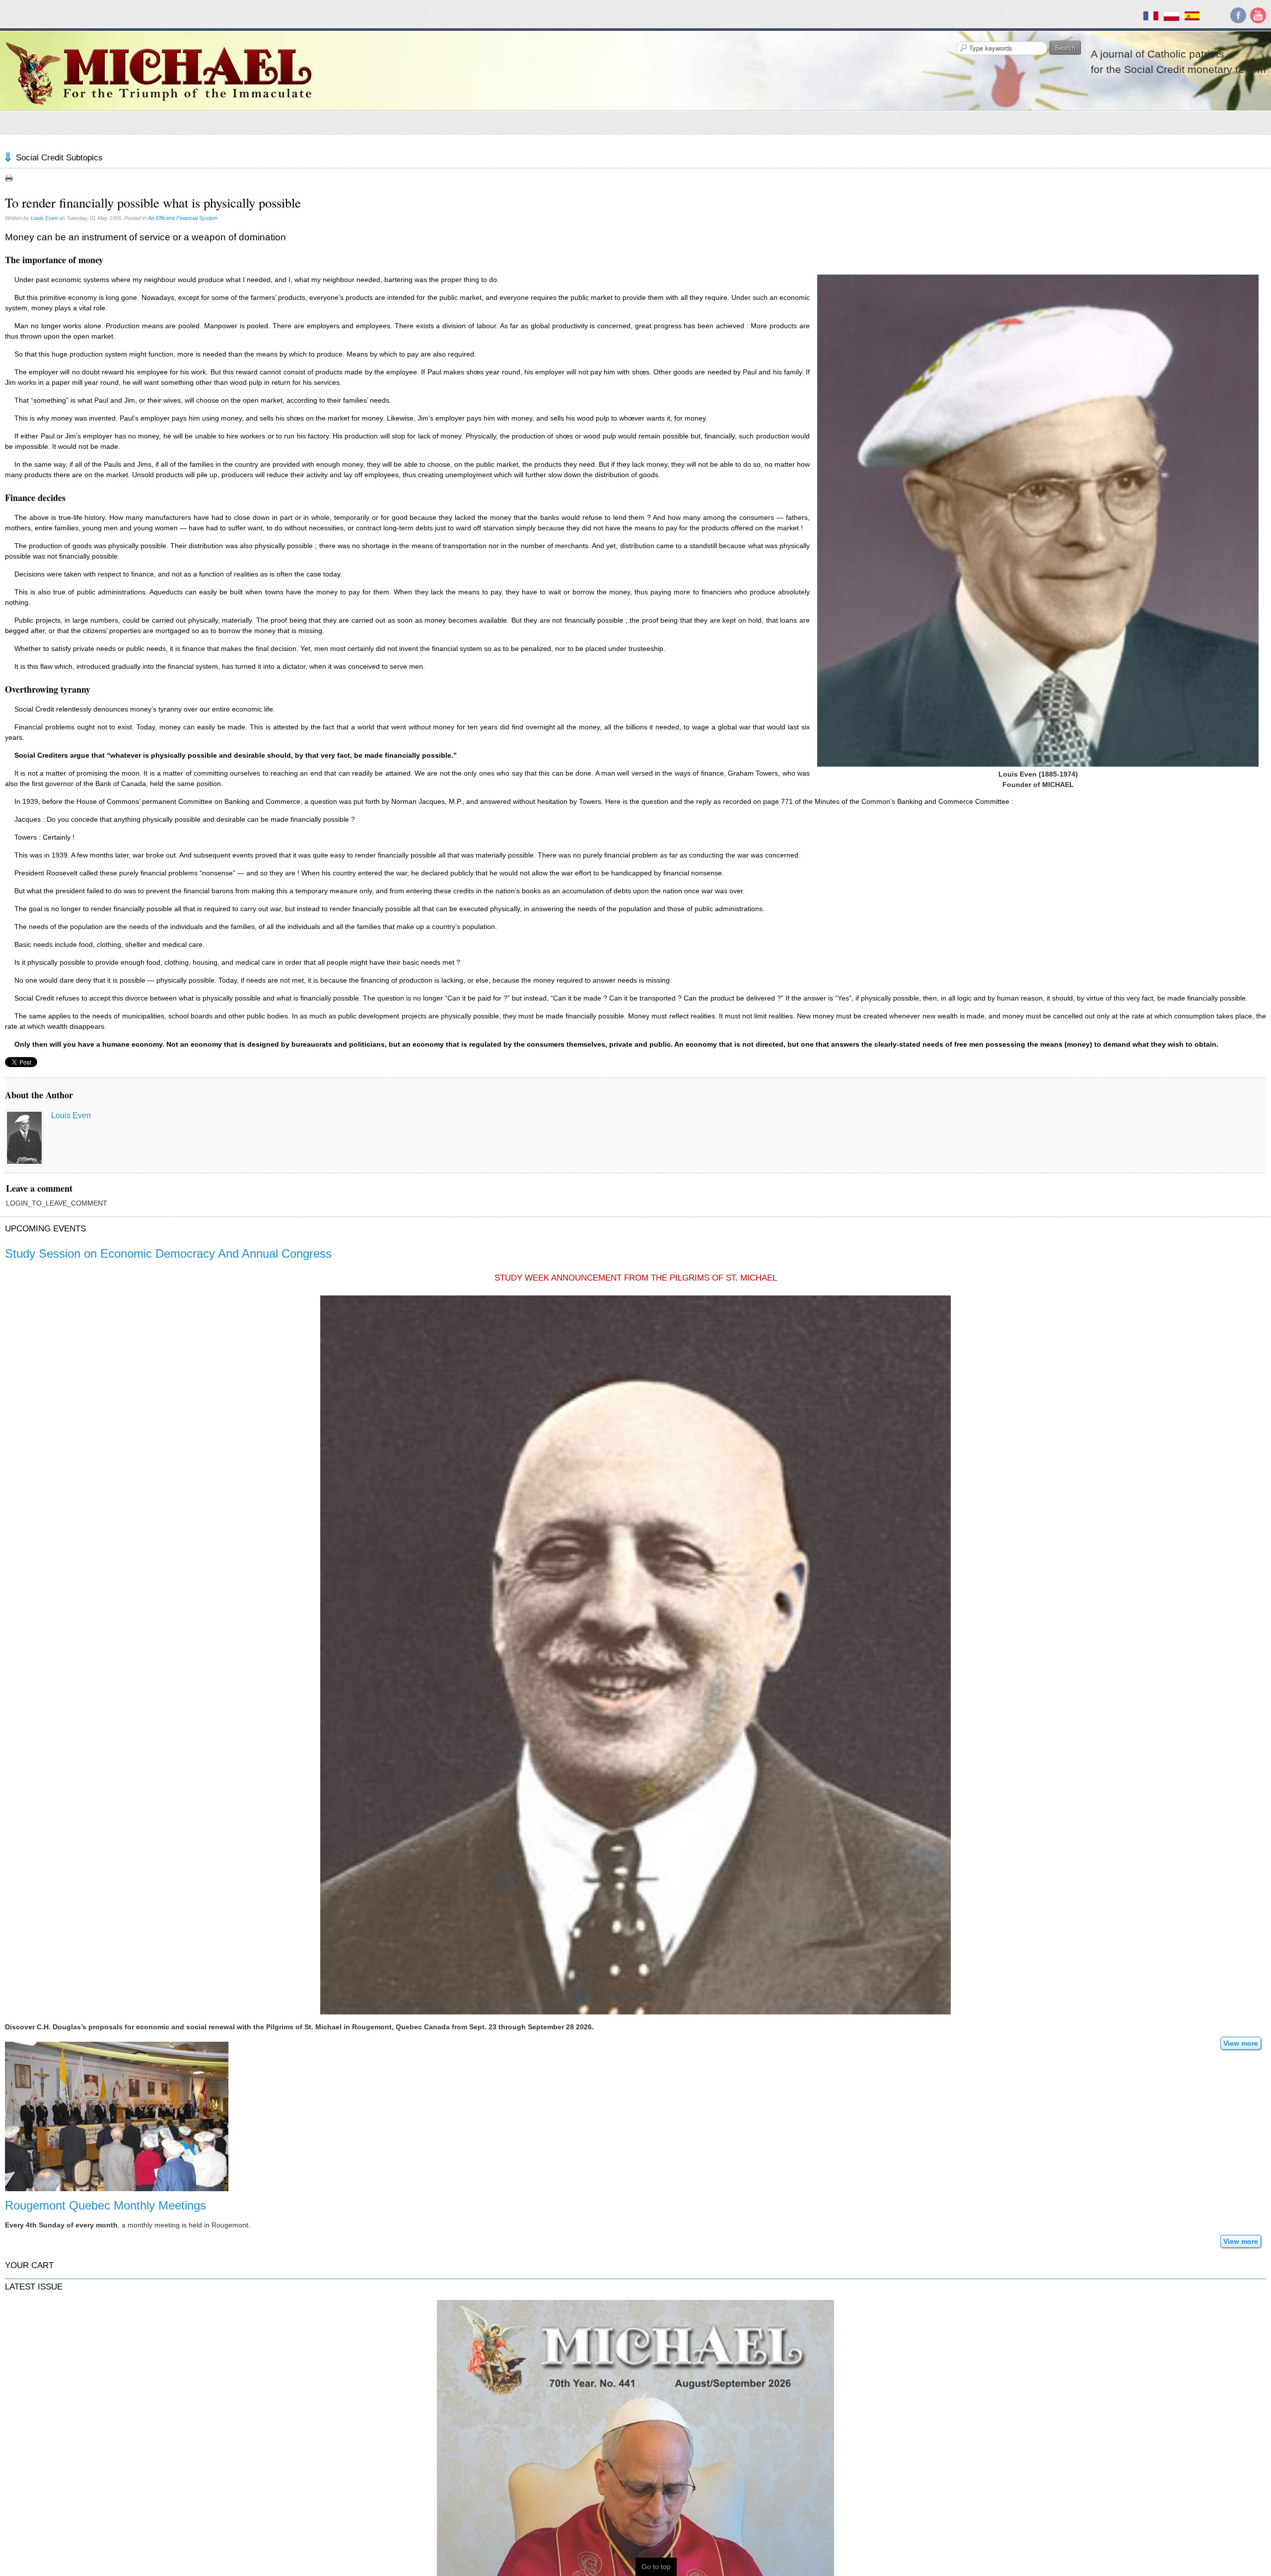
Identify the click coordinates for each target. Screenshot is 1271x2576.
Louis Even (44, 218)
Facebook (1238, 15)
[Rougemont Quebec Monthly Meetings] (117, 2116)
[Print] (9, 178)
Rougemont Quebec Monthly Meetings (106, 2205)
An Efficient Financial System (183, 218)
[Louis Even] (24, 1138)
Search (1065, 47)
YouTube (1258, 15)
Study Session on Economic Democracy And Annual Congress (168, 1253)
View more (1241, 2043)
